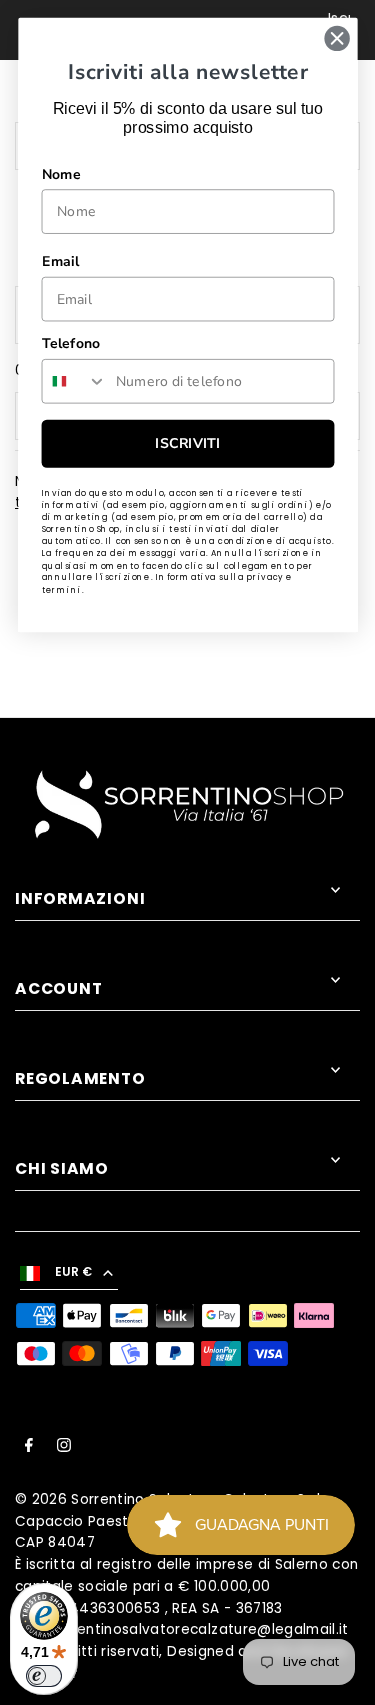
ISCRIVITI (187, 444)
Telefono (70, 344)
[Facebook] (29, 1448)
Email (60, 262)
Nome (60, 174)
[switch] (44, 1676)
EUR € (74, 1272)
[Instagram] (64, 1448)
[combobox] (74, 381)
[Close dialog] (336, 38)
